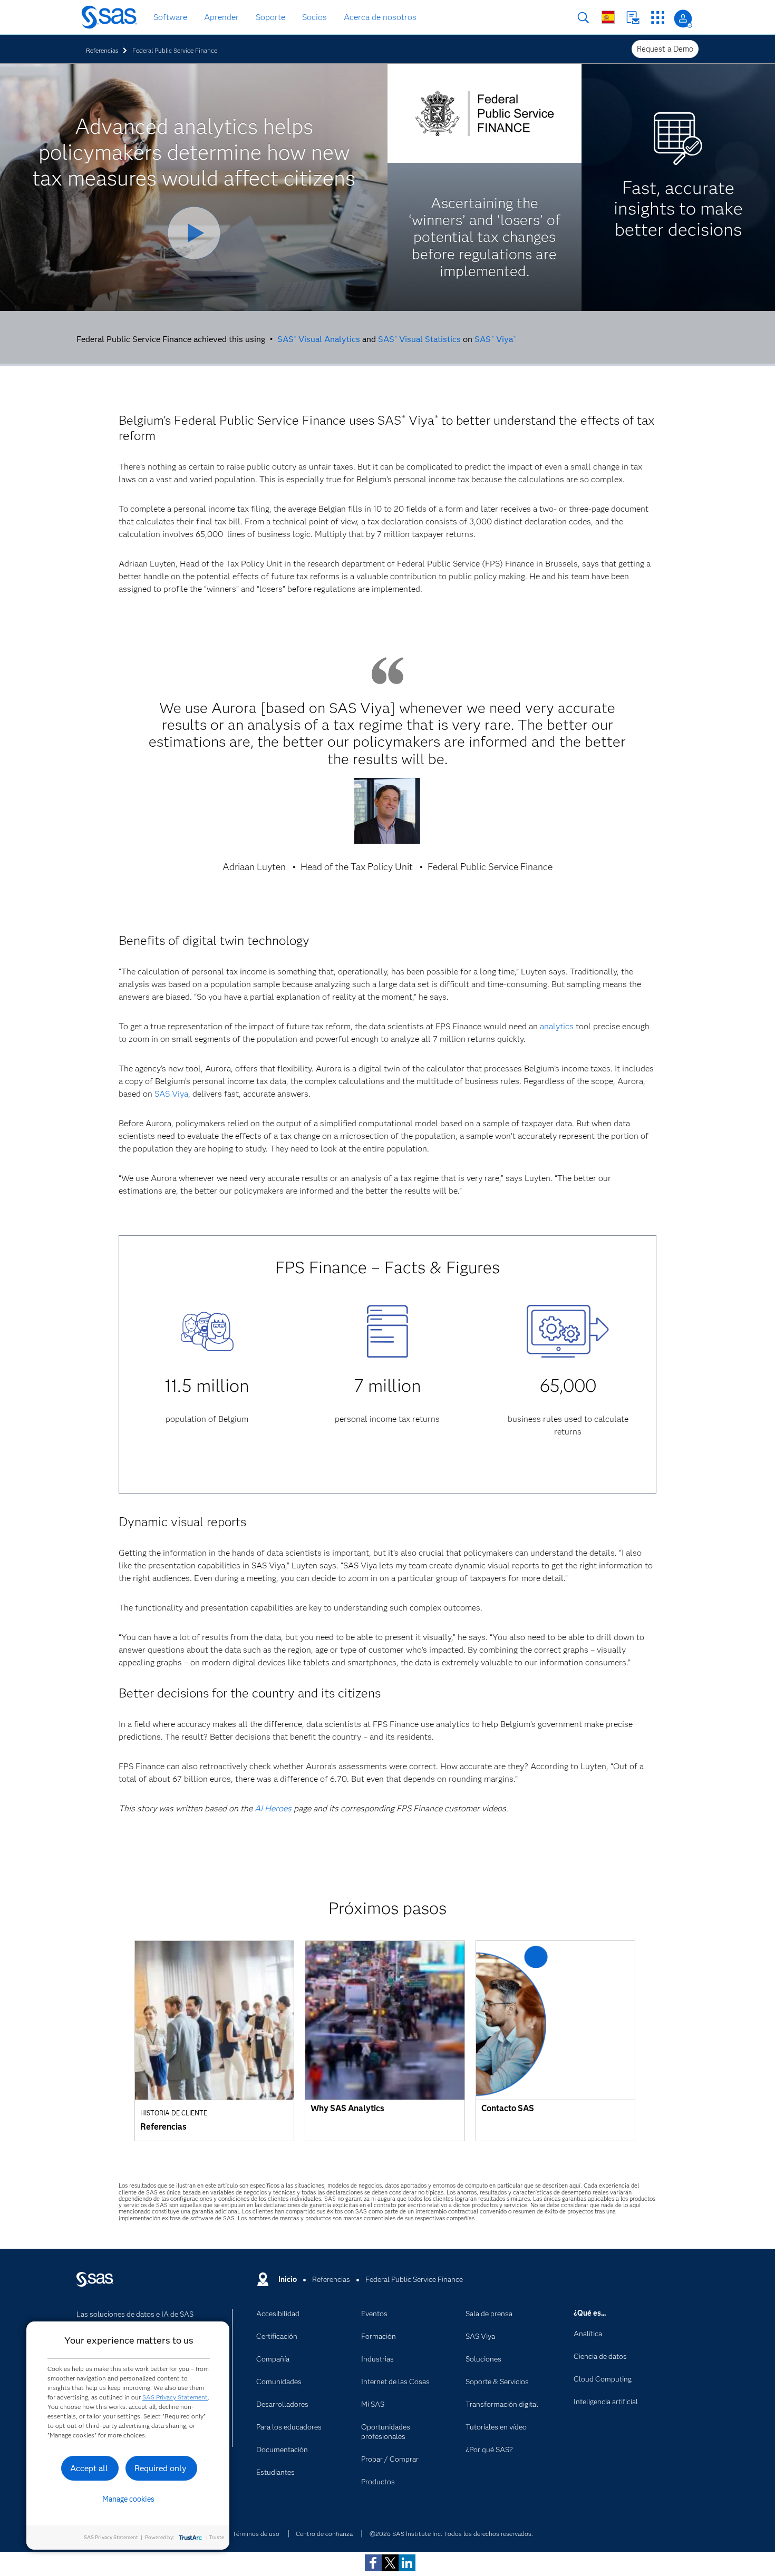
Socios (314, 17)
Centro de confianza (324, 2534)
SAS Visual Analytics (319, 339)
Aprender (221, 17)
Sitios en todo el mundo (608, 17)
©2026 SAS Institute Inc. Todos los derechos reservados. (451, 2534)
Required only (161, 2468)
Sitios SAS (658, 18)
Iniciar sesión (683, 19)
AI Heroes (273, 1808)
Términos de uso (256, 2534)
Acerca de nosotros (380, 17)
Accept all (89, 2468)
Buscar (583, 18)
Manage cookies (128, 2499)
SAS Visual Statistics (419, 339)
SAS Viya (495, 339)
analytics (557, 1026)
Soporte (270, 17)
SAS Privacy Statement (175, 2397)
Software (170, 17)
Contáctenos (633, 18)
